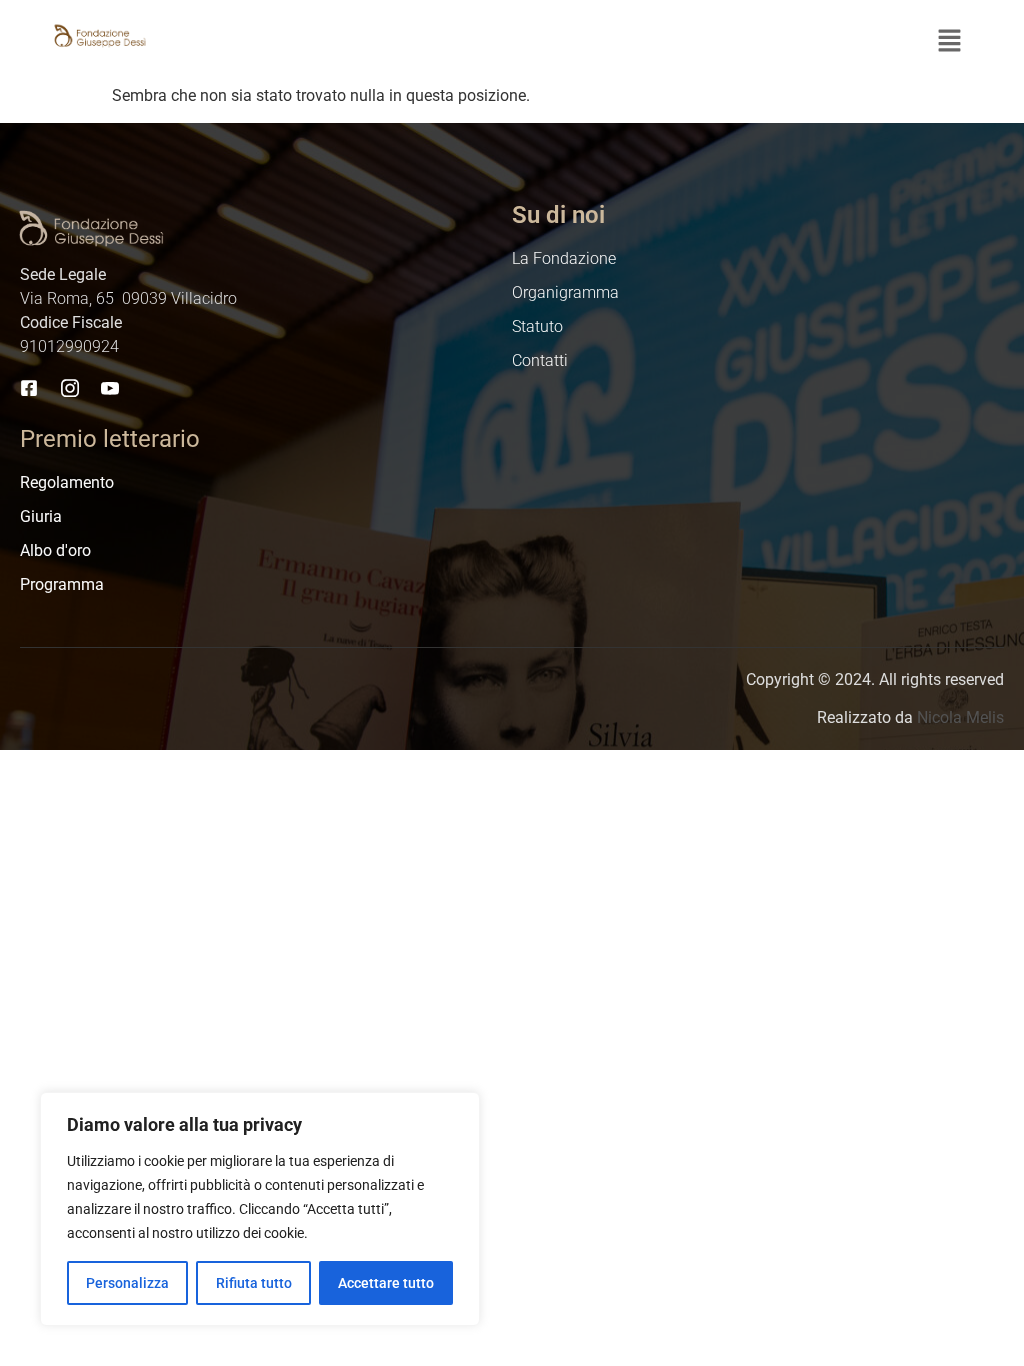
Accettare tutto (386, 1283)
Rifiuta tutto (254, 1283)
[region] (260, 1209)
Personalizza (127, 1283)
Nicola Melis (960, 717)
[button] (950, 42)
